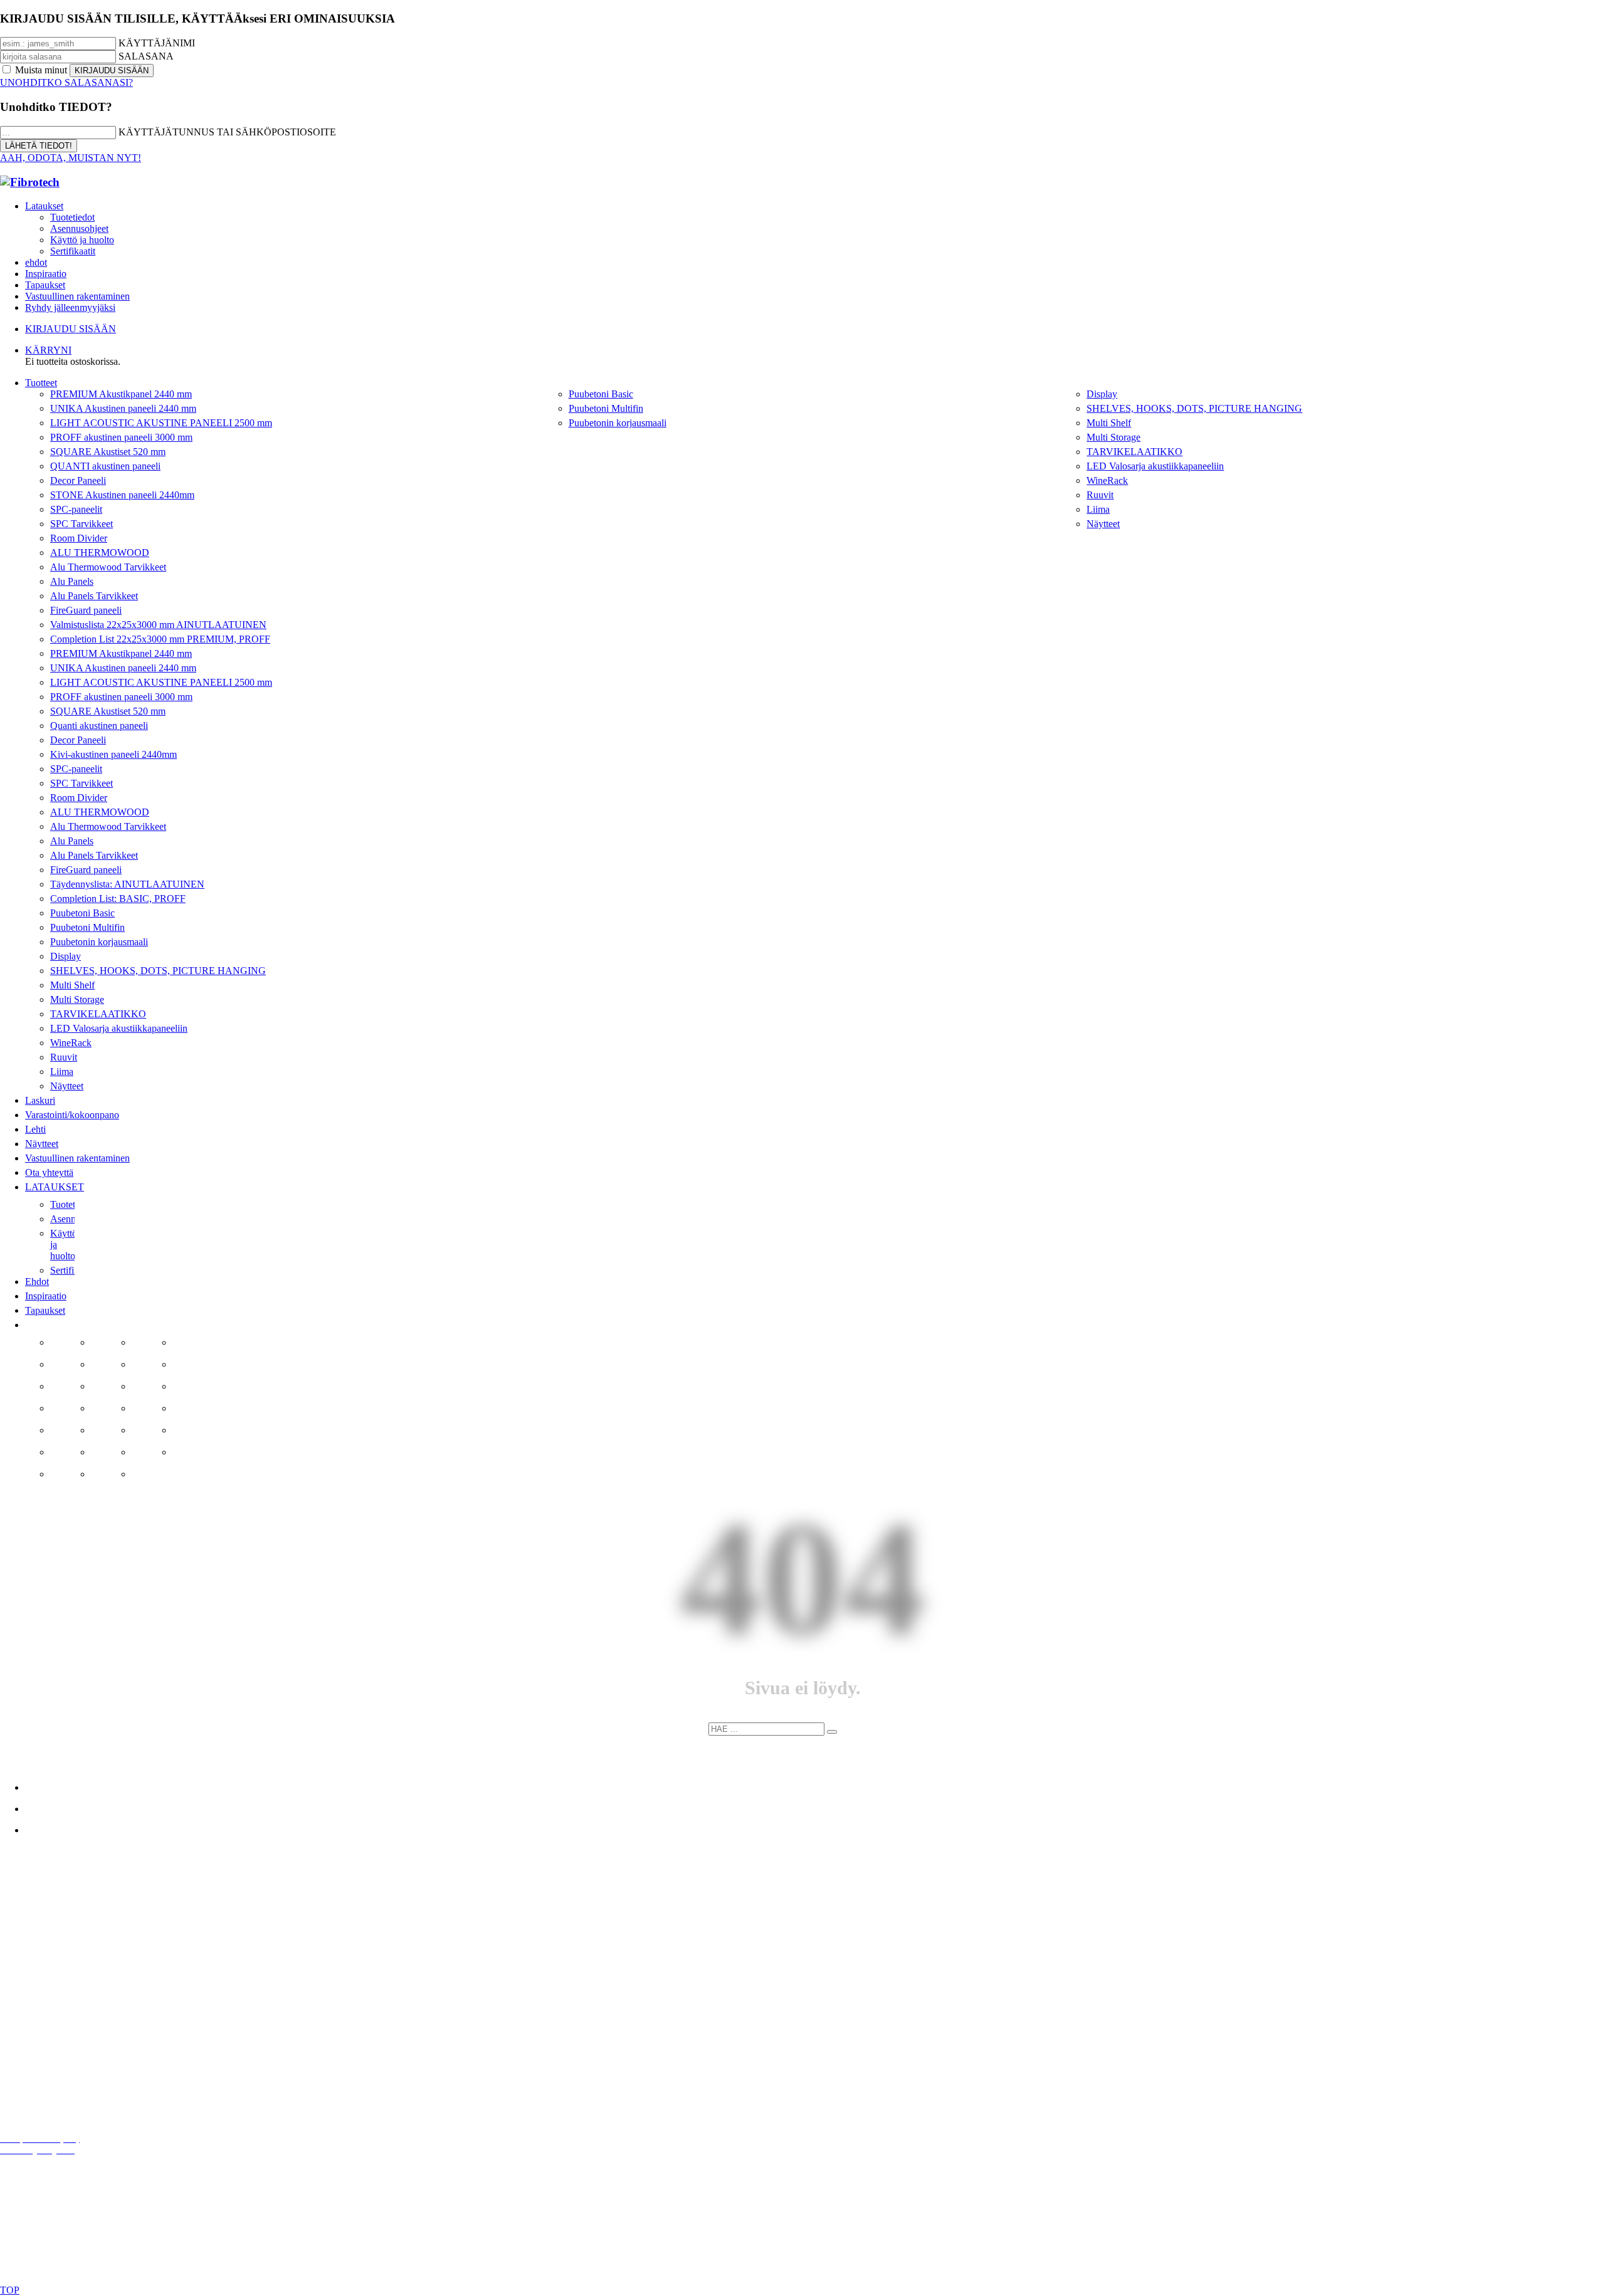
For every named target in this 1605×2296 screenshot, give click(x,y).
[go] (832, 1732)
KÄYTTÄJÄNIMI (157, 43)
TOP (10, 2290)
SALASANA (146, 56)
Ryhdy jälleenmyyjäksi (70, 307)
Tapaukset (45, 285)
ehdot (36, 262)
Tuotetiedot (72, 217)
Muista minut (41, 70)
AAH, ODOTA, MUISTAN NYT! (71, 158)
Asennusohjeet (79, 228)
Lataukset (44, 206)
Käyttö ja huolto (82, 240)
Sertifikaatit (73, 251)
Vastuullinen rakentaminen (77, 296)
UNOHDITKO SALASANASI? (66, 82)
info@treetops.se (74, 1919)
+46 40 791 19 (58, 1940)
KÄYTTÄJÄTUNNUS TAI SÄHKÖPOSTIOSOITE (227, 132)
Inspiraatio (46, 274)
